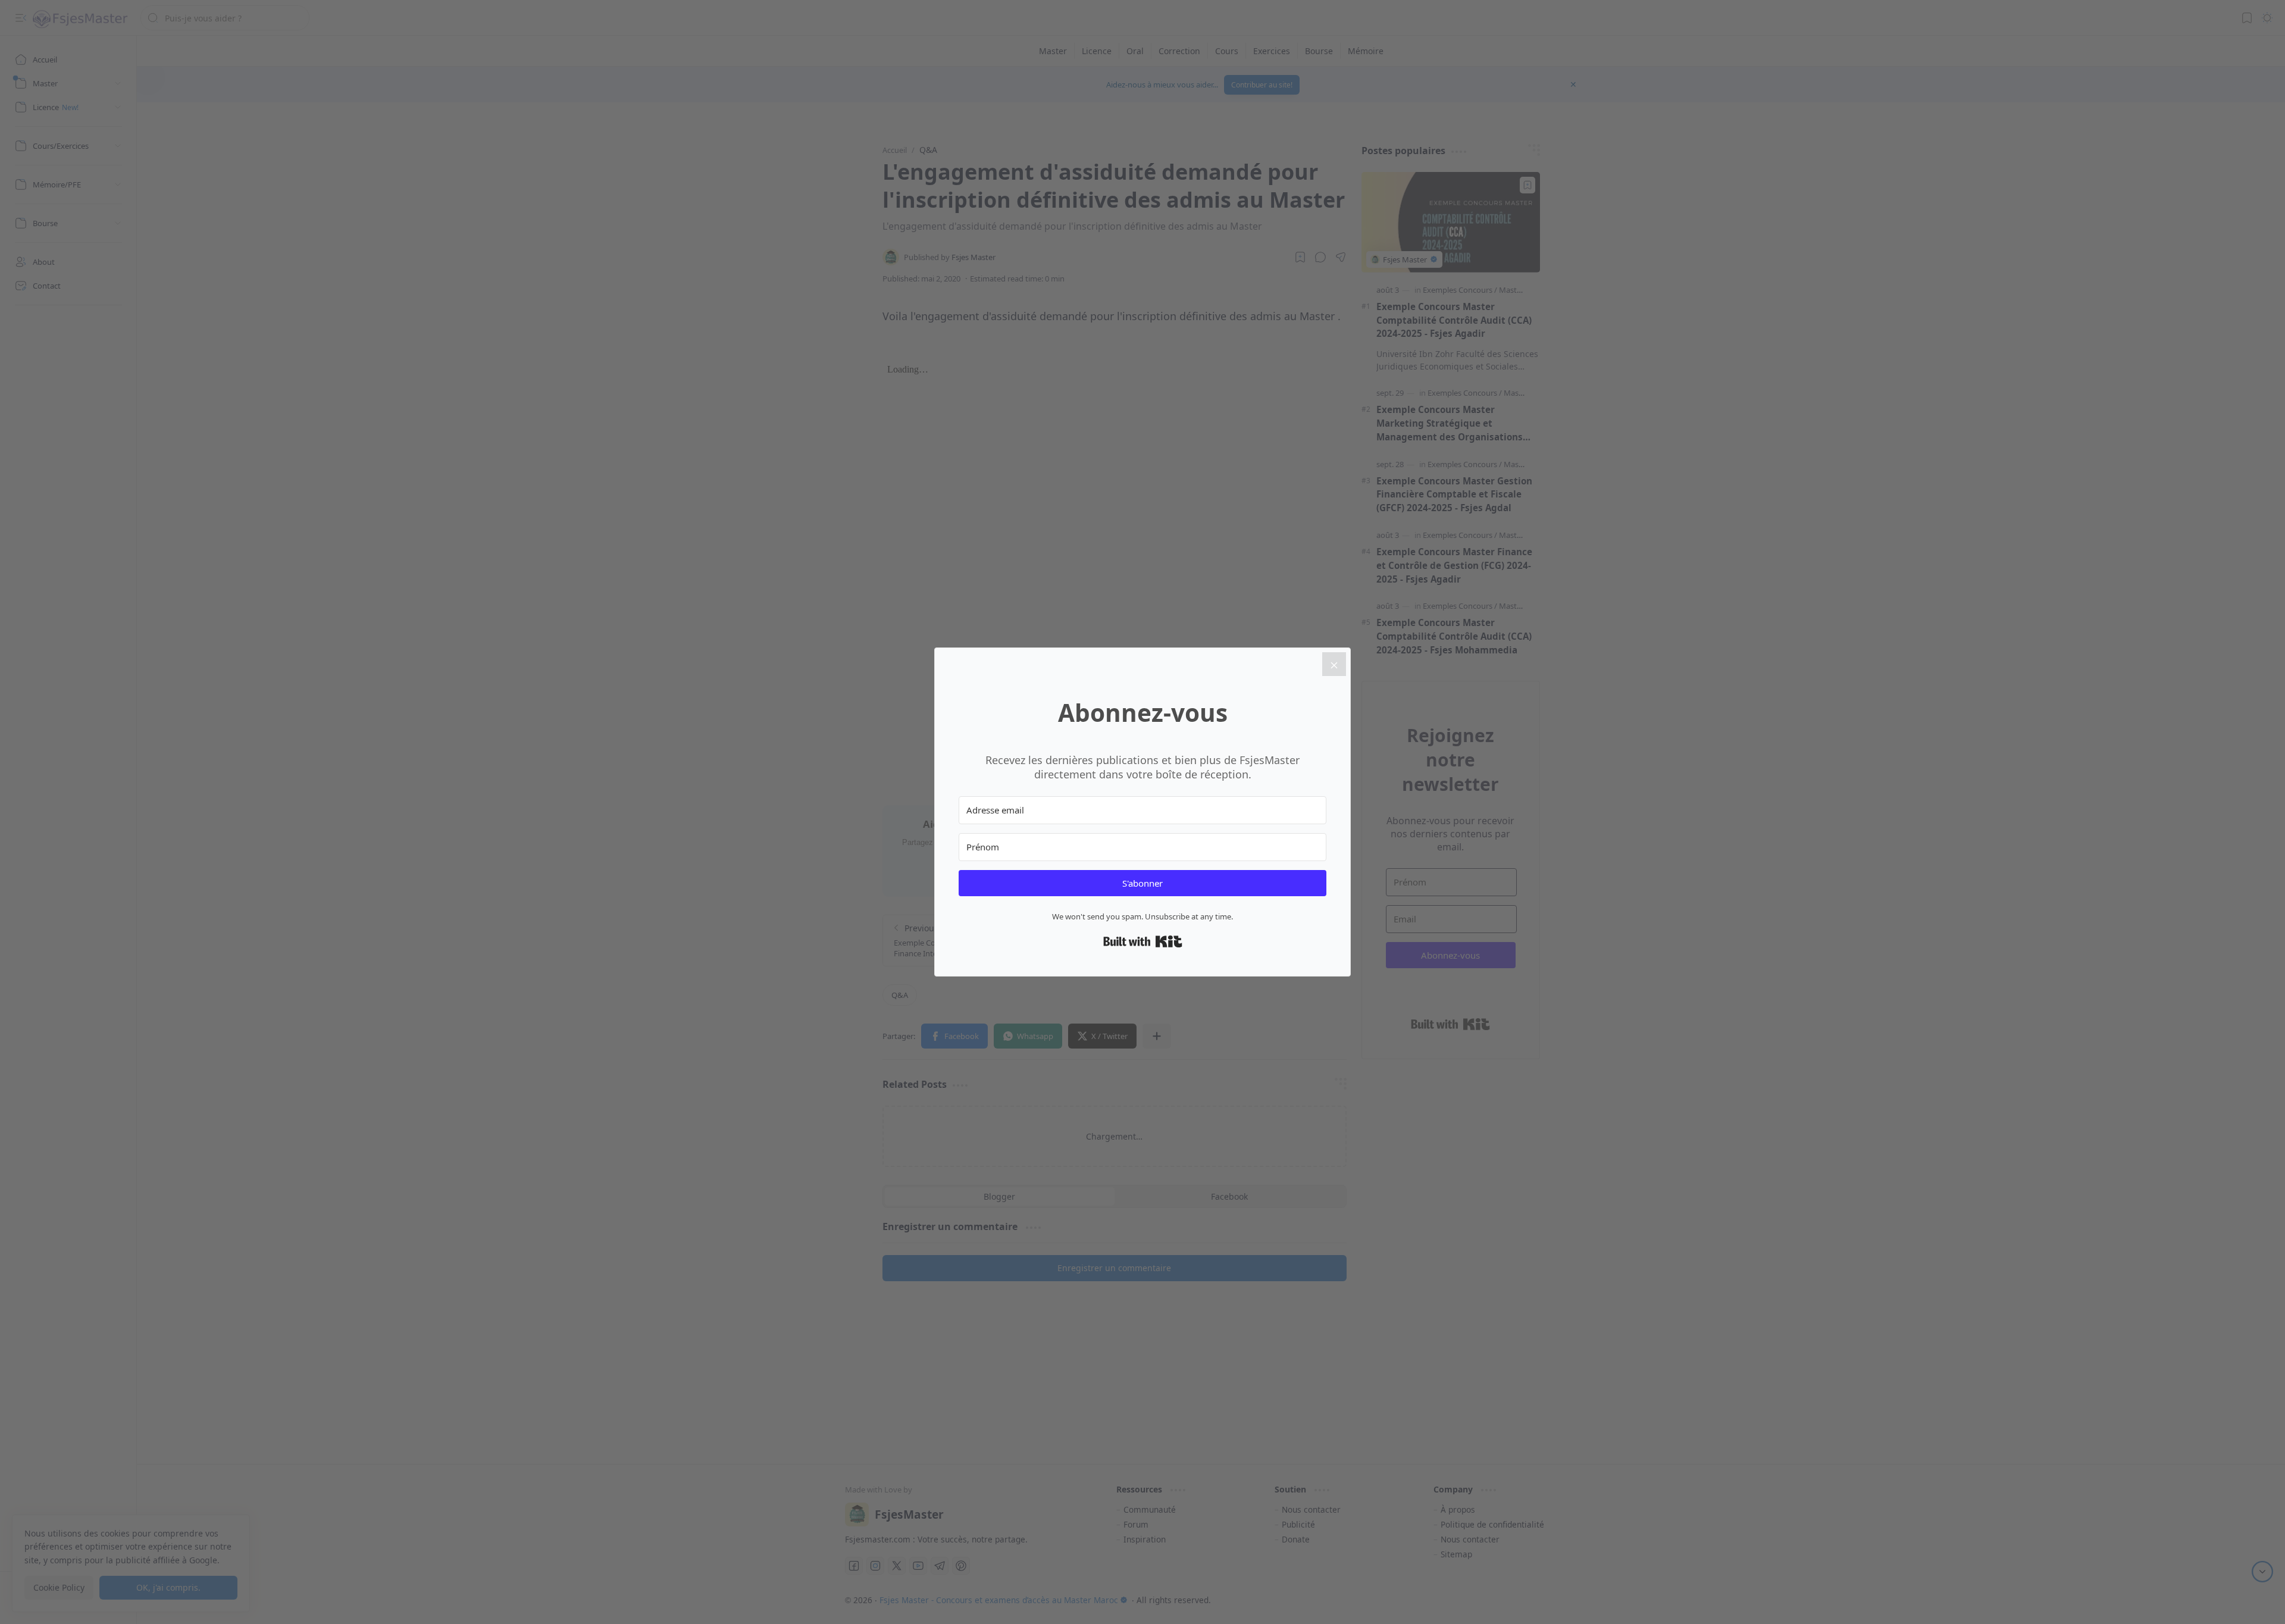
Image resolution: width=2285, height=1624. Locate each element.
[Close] (1334, 664)
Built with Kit (1143, 941)
